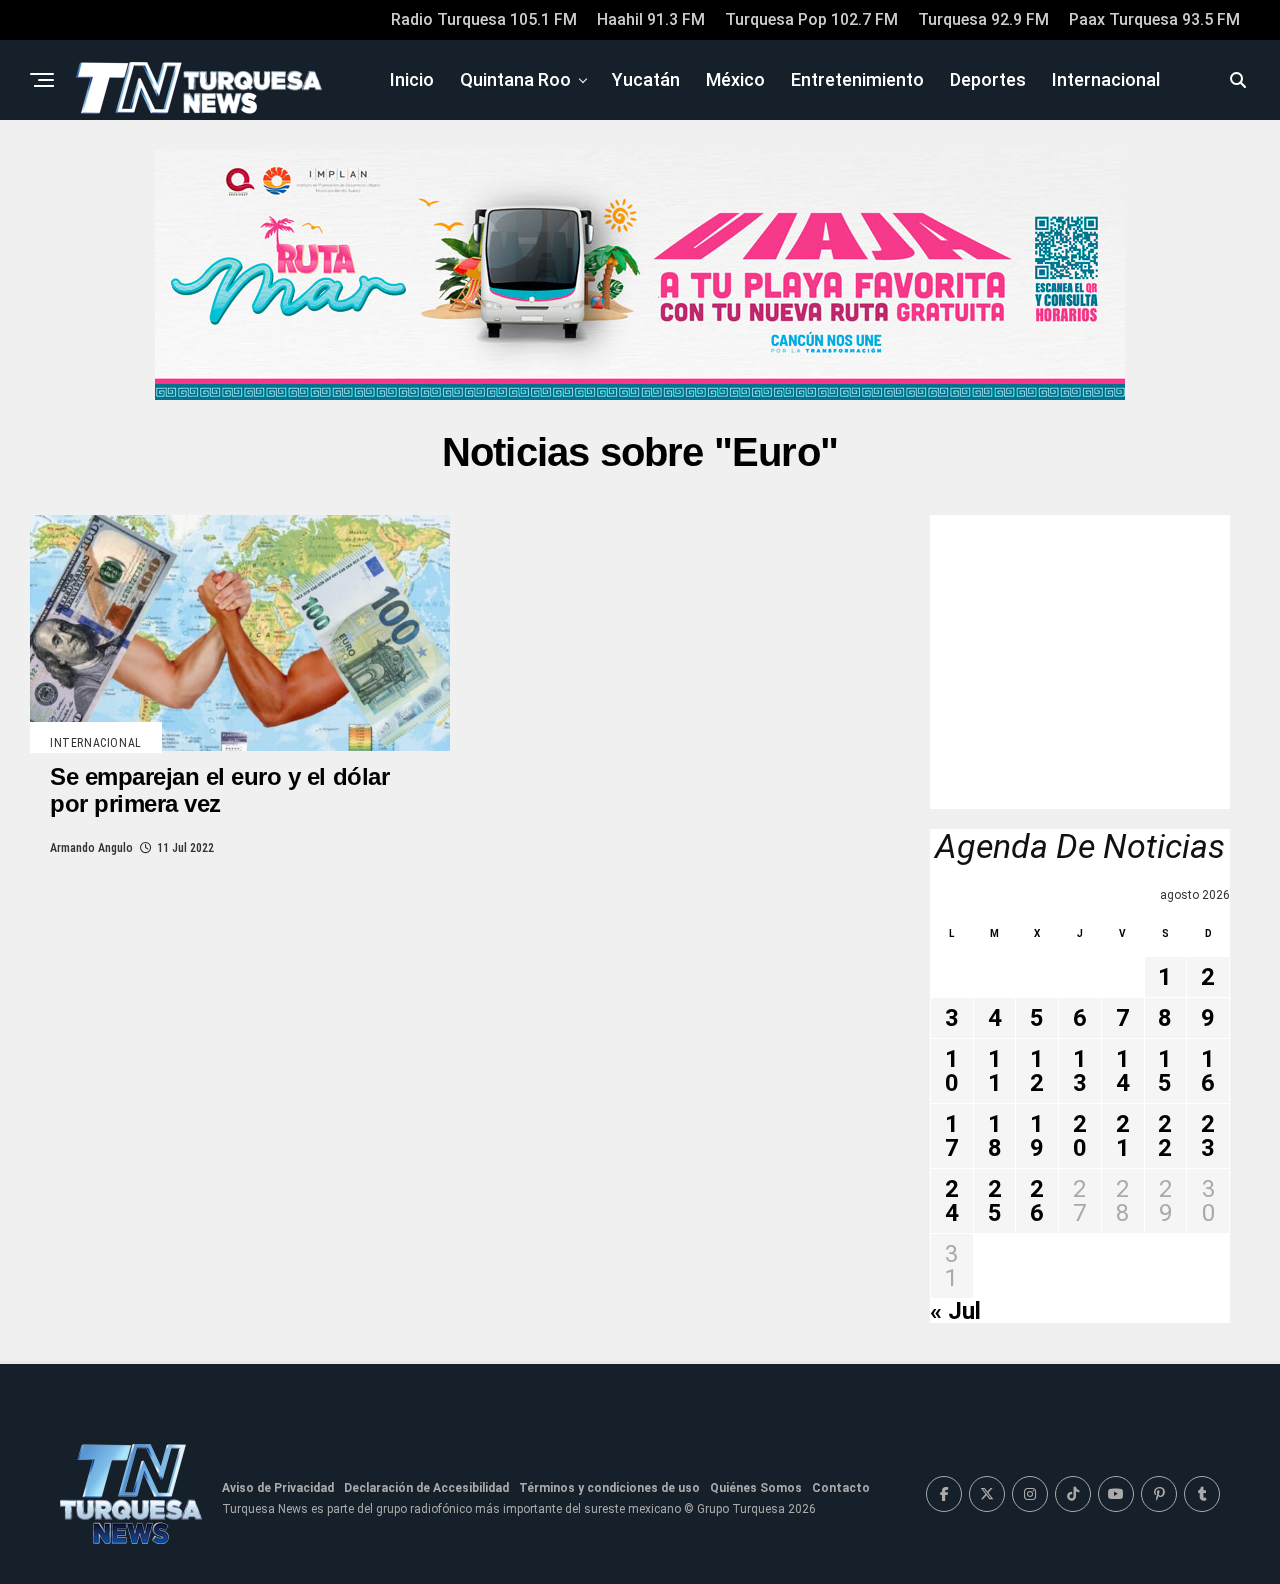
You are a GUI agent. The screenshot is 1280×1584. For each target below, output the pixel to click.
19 (1037, 1136)
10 (952, 1071)
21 (1123, 1136)
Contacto (841, 1488)
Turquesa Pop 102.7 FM (811, 19)
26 (1037, 1201)
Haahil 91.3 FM (651, 19)
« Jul (955, 1311)
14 (1123, 1071)
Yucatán (646, 79)
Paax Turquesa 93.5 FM (1154, 19)
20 (1080, 1136)
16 (1208, 1071)
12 (1037, 1071)
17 (952, 1136)
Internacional (1106, 79)
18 (995, 1136)
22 (1165, 1136)
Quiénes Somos (756, 1488)
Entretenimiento (857, 79)
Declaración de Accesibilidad (426, 1488)
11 (995, 1071)
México (735, 79)
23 (1208, 1136)
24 (952, 1201)
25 (995, 1201)
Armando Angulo (91, 848)
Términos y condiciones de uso (609, 1488)
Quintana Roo (515, 79)
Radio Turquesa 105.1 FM (484, 19)
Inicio (412, 79)
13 (1080, 1071)
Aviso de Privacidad (278, 1488)
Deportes (988, 79)
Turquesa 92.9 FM (983, 19)
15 (1165, 1071)
